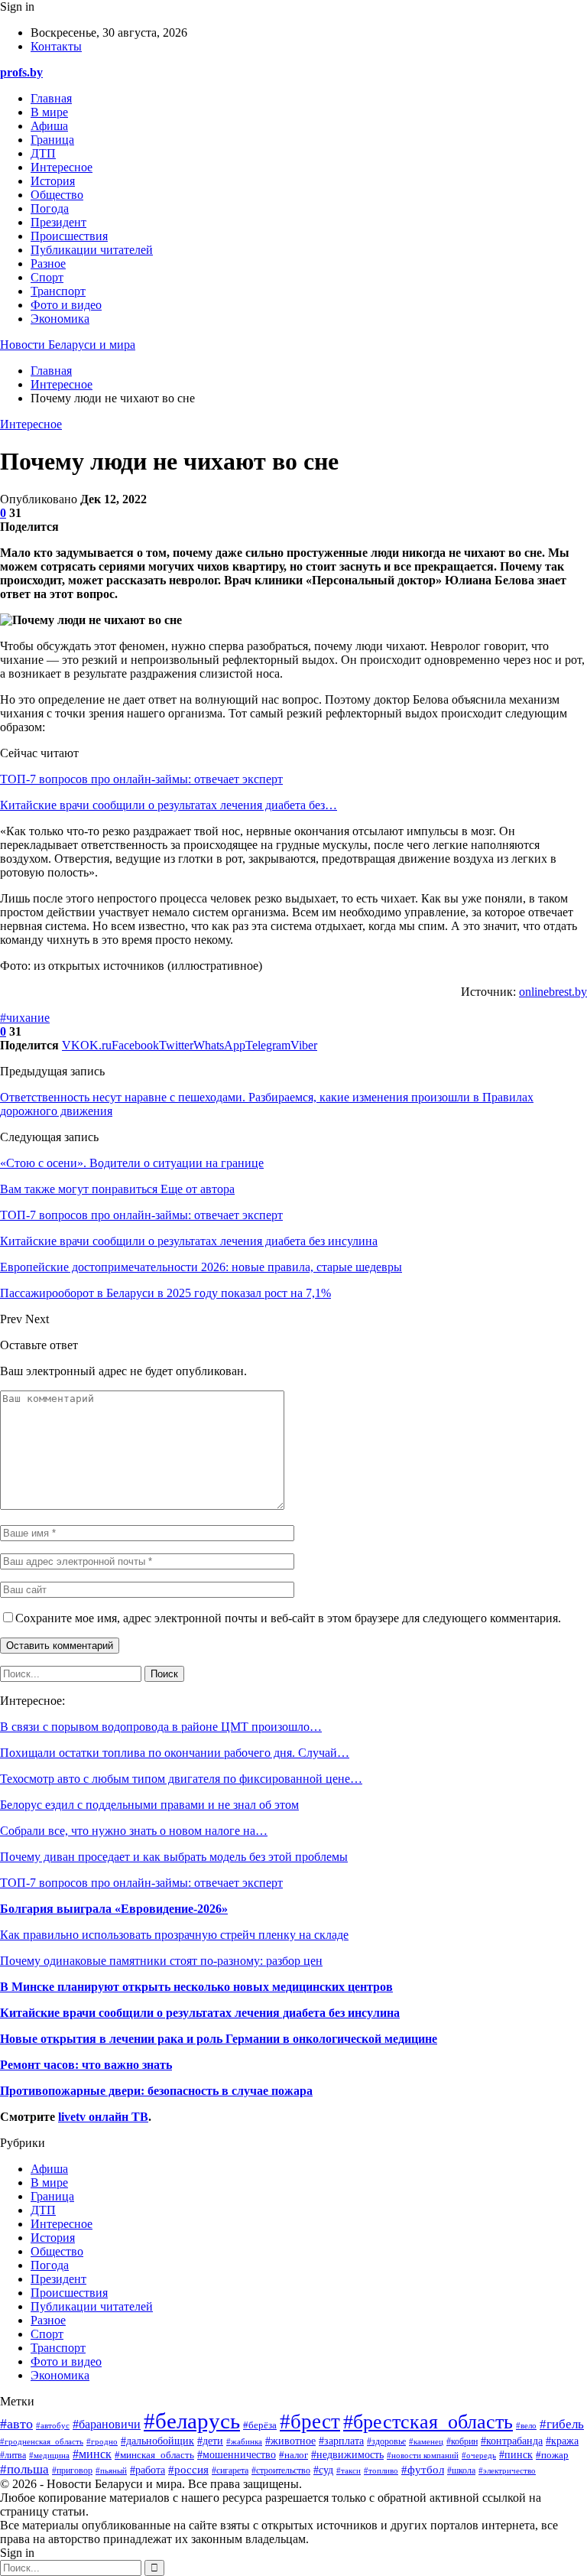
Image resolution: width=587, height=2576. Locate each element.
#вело (526, 2425)
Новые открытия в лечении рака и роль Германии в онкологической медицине (219, 2039)
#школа (461, 2470)
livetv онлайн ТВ (103, 2117)
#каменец (426, 2441)
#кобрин (462, 2441)
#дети (210, 2441)
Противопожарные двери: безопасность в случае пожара (156, 2091)
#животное (290, 2441)
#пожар (552, 2455)
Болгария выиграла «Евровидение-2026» (114, 1909)
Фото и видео (66, 305)
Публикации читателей (92, 250)
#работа (148, 2470)
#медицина (49, 2455)
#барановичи (107, 2424)
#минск (92, 2454)
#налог (293, 2455)
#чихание (25, 1018)
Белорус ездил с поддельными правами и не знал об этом (149, 1805)
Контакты (56, 46)
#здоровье (386, 2442)
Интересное (62, 167)
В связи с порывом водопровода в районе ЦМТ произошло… (161, 1727)
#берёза (260, 2425)
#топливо (381, 2470)
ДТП (43, 153)
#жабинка (244, 2441)
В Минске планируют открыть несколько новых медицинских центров (196, 1987)
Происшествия (69, 236)
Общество (57, 195)
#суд (323, 2470)
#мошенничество (237, 2455)
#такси (349, 2470)
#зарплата (341, 2441)
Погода (50, 208)
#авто (16, 2424)
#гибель (562, 2424)
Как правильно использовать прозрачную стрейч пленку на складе (174, 1935)
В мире (49, 112)
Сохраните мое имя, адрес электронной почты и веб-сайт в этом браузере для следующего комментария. (288, 1618)
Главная (51, 98)
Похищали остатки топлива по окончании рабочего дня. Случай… (175, 1753)
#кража (562, 2441)
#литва (13, 2455)
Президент (58, 222)
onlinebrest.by (553, 992)
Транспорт (58, 291)
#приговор (72, 2470)
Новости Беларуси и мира (68, 345)
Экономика (60, 319)
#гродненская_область (42, 2441)
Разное (48, 263)
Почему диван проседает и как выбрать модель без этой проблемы (174, 1857)
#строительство (281, 2471)
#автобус (53, 2425)
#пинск (516, 2454)
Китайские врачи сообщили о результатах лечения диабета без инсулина (200, 2013)
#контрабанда (512, 2441)
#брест (310, 2422)
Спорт (47, 277)
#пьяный (111, 2470)
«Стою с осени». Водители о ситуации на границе (132, 1163)
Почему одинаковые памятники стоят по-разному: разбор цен (161, 1961)
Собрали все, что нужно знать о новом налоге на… (134, 1831)
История (53, 181)
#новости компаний (423, 2456)
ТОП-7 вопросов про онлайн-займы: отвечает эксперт (141, 779)
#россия (188, 2469)
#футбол (423, 2470)
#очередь (479, 2455)
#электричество (507, 2470)
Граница (52, 140)
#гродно (102, 2441)
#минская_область (154, 2455)
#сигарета (230, 2471)
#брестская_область (428, 2422)
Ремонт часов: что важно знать (86, 2065)
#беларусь (192, 2421)
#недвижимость (347, 2455)
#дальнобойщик (157, 2441)
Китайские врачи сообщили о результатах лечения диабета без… (169, 805)
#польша (24, 2469)
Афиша (49, 126)
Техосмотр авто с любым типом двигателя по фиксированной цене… (181, 1779)
